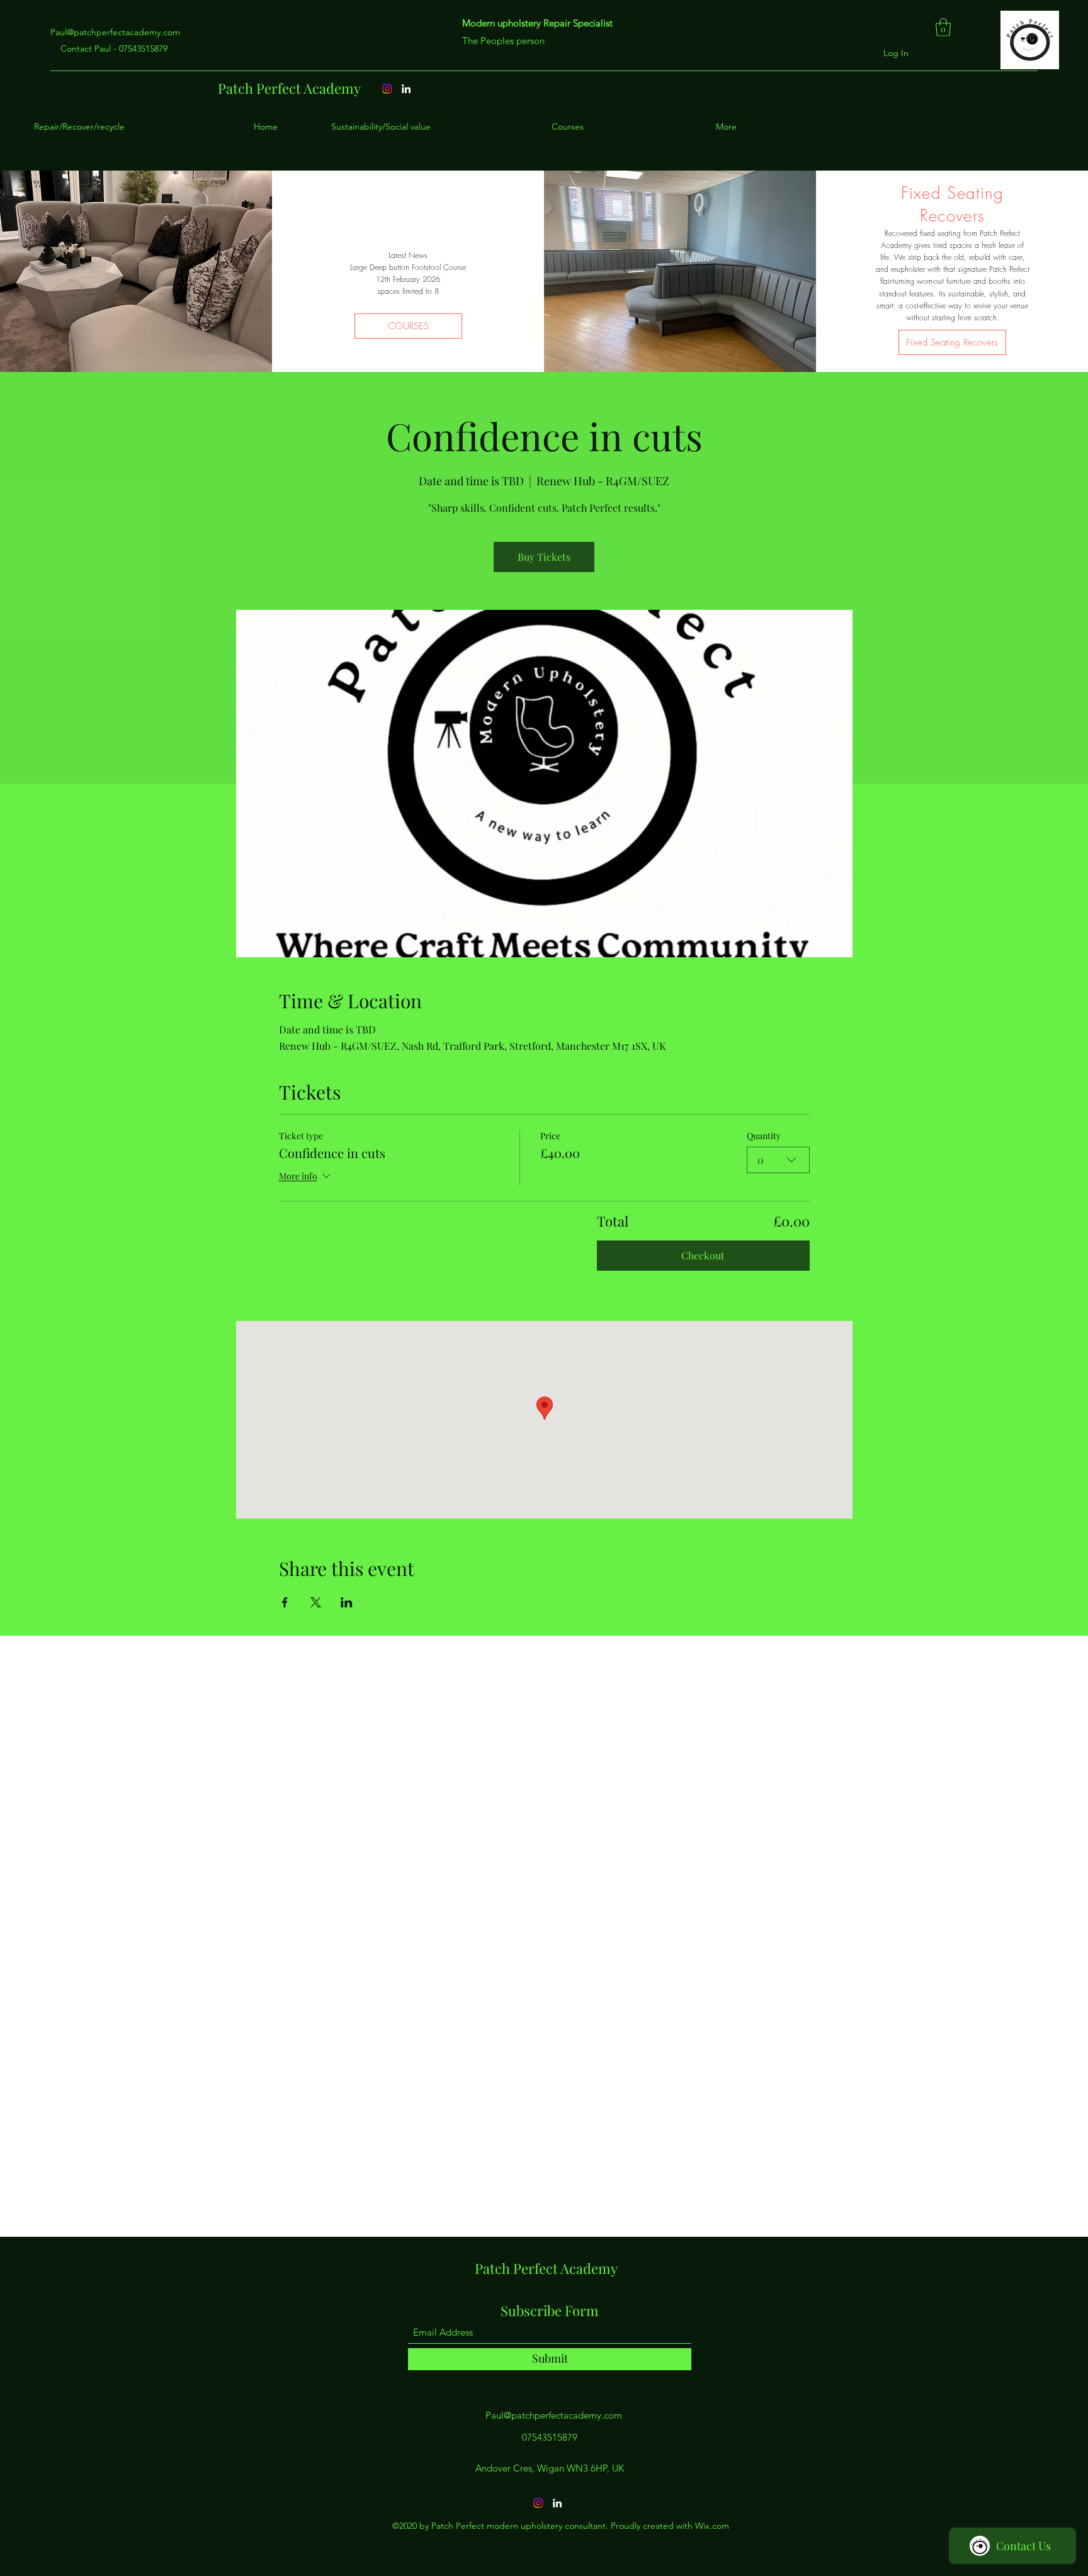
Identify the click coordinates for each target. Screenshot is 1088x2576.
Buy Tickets (544, 557)
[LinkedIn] (557, 2503)
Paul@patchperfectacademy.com (115, 32)
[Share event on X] (316, 1602)
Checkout (703, 1255)
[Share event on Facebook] (285, 1602)
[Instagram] (538, 2503)
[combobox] (778, 1160)
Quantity (764, 1136)
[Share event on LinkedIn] (347, 1602)
